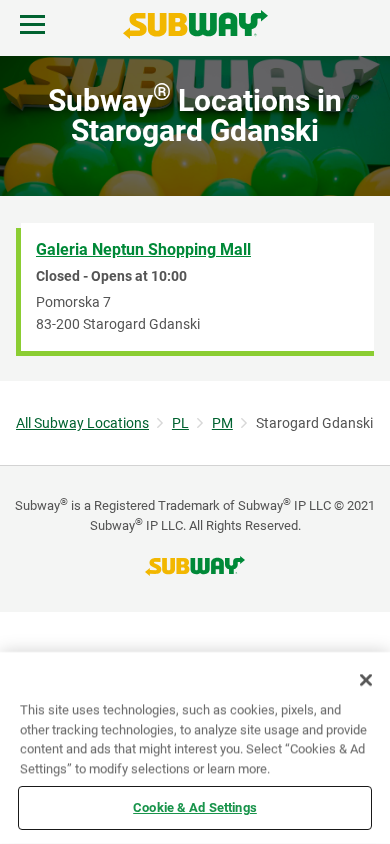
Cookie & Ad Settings (195, 807)
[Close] (366, 680)
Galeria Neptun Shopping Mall (143, 249)
